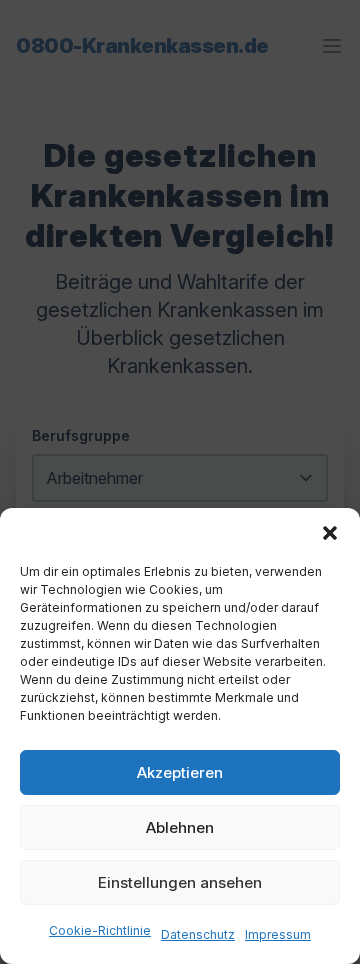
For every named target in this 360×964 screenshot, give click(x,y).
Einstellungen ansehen (180, 882)
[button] (330, 533)
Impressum (278, 934)
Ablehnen (180, 827)
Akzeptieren (180, 772)
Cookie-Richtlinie (100, 930)
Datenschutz (198, 934)
